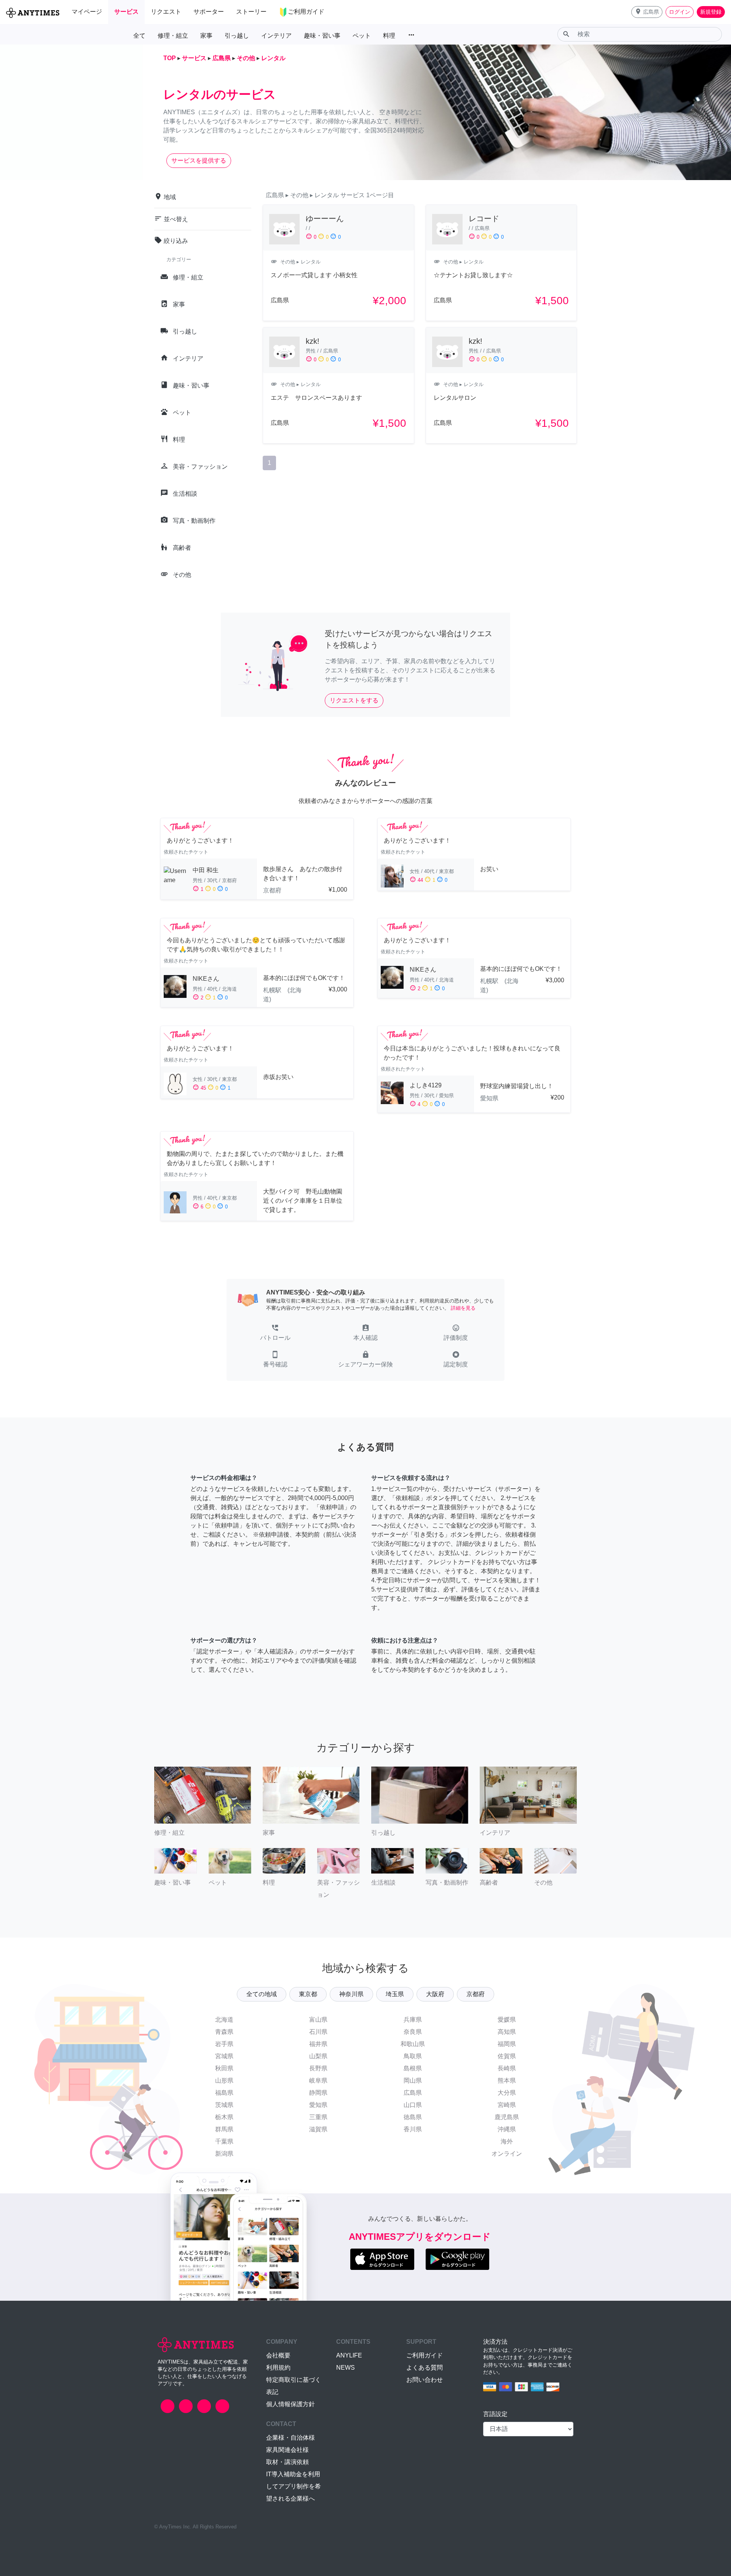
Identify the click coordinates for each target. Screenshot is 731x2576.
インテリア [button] (276, 36)
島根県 (413, 2068)
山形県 (224, 2080)
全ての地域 (262, 1994)
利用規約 (278, 2368)
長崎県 (507, 2068)
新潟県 (224, 2154)
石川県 (318, 2032)
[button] (647, 12)
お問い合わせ (425, 2380)
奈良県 (413, 2032)
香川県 (413, 2129)
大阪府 (435, 1994)
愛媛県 (507, 2020)
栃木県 (224, 2117)
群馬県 (224, 2129)
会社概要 (278, 2355)
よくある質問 (425, 2368)
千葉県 (224, 2141)
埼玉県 (395, 1994)
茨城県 (224, 2105)
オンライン (507, 2154)
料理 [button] (389, 36)
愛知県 (318, 2105)
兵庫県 (413, 2020)
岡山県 (413, 2080)
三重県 (318, 2117)
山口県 (413, 2105)
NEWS (346, 2368)
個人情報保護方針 (290, 2404)
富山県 (318, 2020)
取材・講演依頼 (287, 2462)
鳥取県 (413, 2056)
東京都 (308, 1994)
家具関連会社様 (287, 2450)
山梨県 (318, 2056)
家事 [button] (206, 36)
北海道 (224, 2020)
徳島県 (413, 2117)
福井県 (318, 2044)
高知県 (507, 2032)
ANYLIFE (349, 2355)
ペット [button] (362, 36)
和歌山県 (413, 2044)
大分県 (507, 2093)
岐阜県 (318, 2080)
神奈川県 (351, 1994)
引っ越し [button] (237, 36)
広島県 (413, 2093)
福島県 (224, 2093)
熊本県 (507, 2080)
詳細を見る (463, 1308)
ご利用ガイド (425, 2355)
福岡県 (507, 2044)
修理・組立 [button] (173, 36)
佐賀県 (507, 2056)
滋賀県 (318, 2129)
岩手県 (224, 2044)
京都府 (476, 1994)
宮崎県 (507, 2105)
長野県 (318, 2068)
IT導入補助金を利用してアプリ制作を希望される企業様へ (294, 2486)
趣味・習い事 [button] (322, 36)
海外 (507, 2141)
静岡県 (318, 2093)
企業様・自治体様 (290, 2438)
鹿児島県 (507, 2117)
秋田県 (224, 2068)
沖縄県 (507, 2129)
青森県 (224, 2032)
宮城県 (224, 2056)
